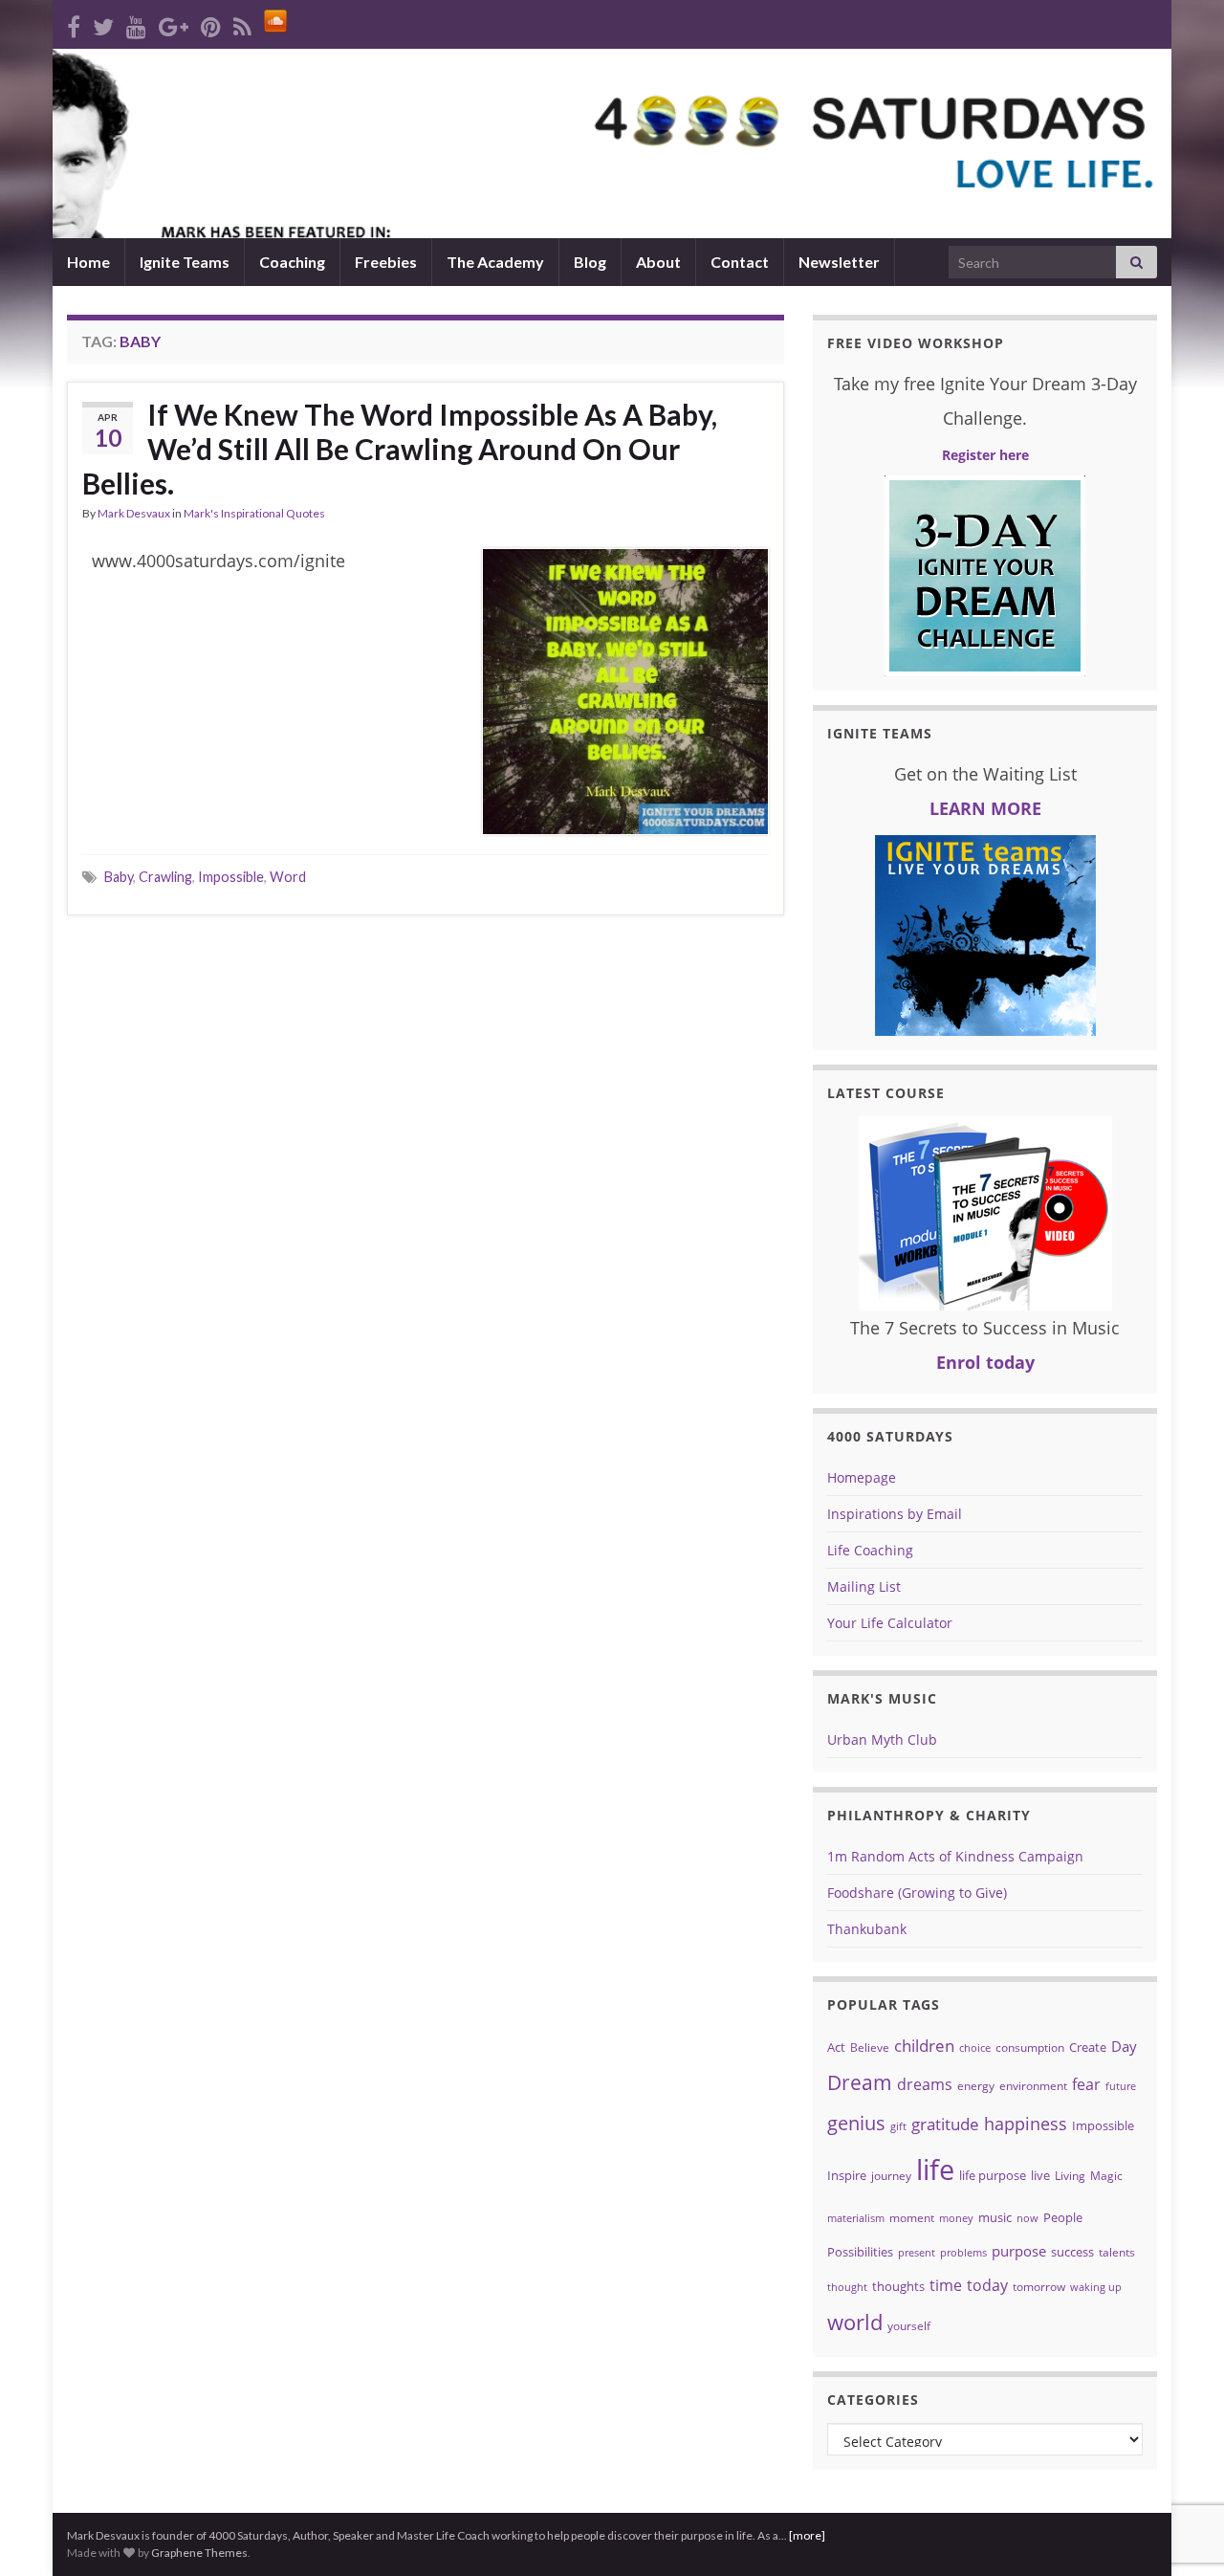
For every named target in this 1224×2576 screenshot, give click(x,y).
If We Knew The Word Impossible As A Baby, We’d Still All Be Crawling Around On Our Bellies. (400, 449)
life (935, 2169)
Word (288, 877)
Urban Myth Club (882, 1739)
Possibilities (860, 2252)
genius (856, 2123)
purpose (1019, 2251)
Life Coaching (870, 1550)
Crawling (165, 877)
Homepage (862, 1477)
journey (891, 2176)
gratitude (945, 2124)
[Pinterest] (211, 23)
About (658, 262)
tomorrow (1039, 2287)
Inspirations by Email (895, 1514)
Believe (870, 2048)
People (1063, 2217)
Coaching (292, 262)
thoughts (898, 2286)
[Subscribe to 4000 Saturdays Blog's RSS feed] (242, 23)
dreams (925, 2084)
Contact (740, 262)
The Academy (495, 262)
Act (836, 2047)
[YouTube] (136, 23)
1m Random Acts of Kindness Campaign (955, 1856)
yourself (909, 2326)
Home (88, 262)
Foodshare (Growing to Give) (917, 1893)
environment (1033, 2086)
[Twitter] (103, 23)
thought (847, 2287)
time (946, 2285)
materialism (856, 2218)
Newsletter (839, 262)
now (1027, 2218)
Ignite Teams (185, 262)
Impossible (231, 877)
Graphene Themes (199, 2553)
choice (975, 2048)
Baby (119, 877)
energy (976, 2086)
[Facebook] (74, 23)
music (995, 2217)
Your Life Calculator (890, 1623)
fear (1086, 2084)
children (924, 2046)
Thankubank (867, 1929)
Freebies (386, 262)
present (917, 2253)
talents (1117, 2252)
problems (963, 2253)
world (855, 2322)
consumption (1030, 2048)
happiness (1026, 2124)
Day (1124, 2046)
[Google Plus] (174, 23)
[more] (807, 2535)
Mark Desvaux (134, 513)
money (956, 2218)
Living (1070, 2176)
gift (898, 2126)
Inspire (847, 2175)
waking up (1096, 2287)
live (1040, 2175)
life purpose (993, 2175)
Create (1088, 2047)
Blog (590, 262)
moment (912, 2218)
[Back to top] (1181, 2462)
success (1072, 2252)
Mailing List (864, 1586)
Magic (1106, 2176)
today (987, 2285)
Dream (860, 2082)
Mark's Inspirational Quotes (254, 513)
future (1121, 2086)
